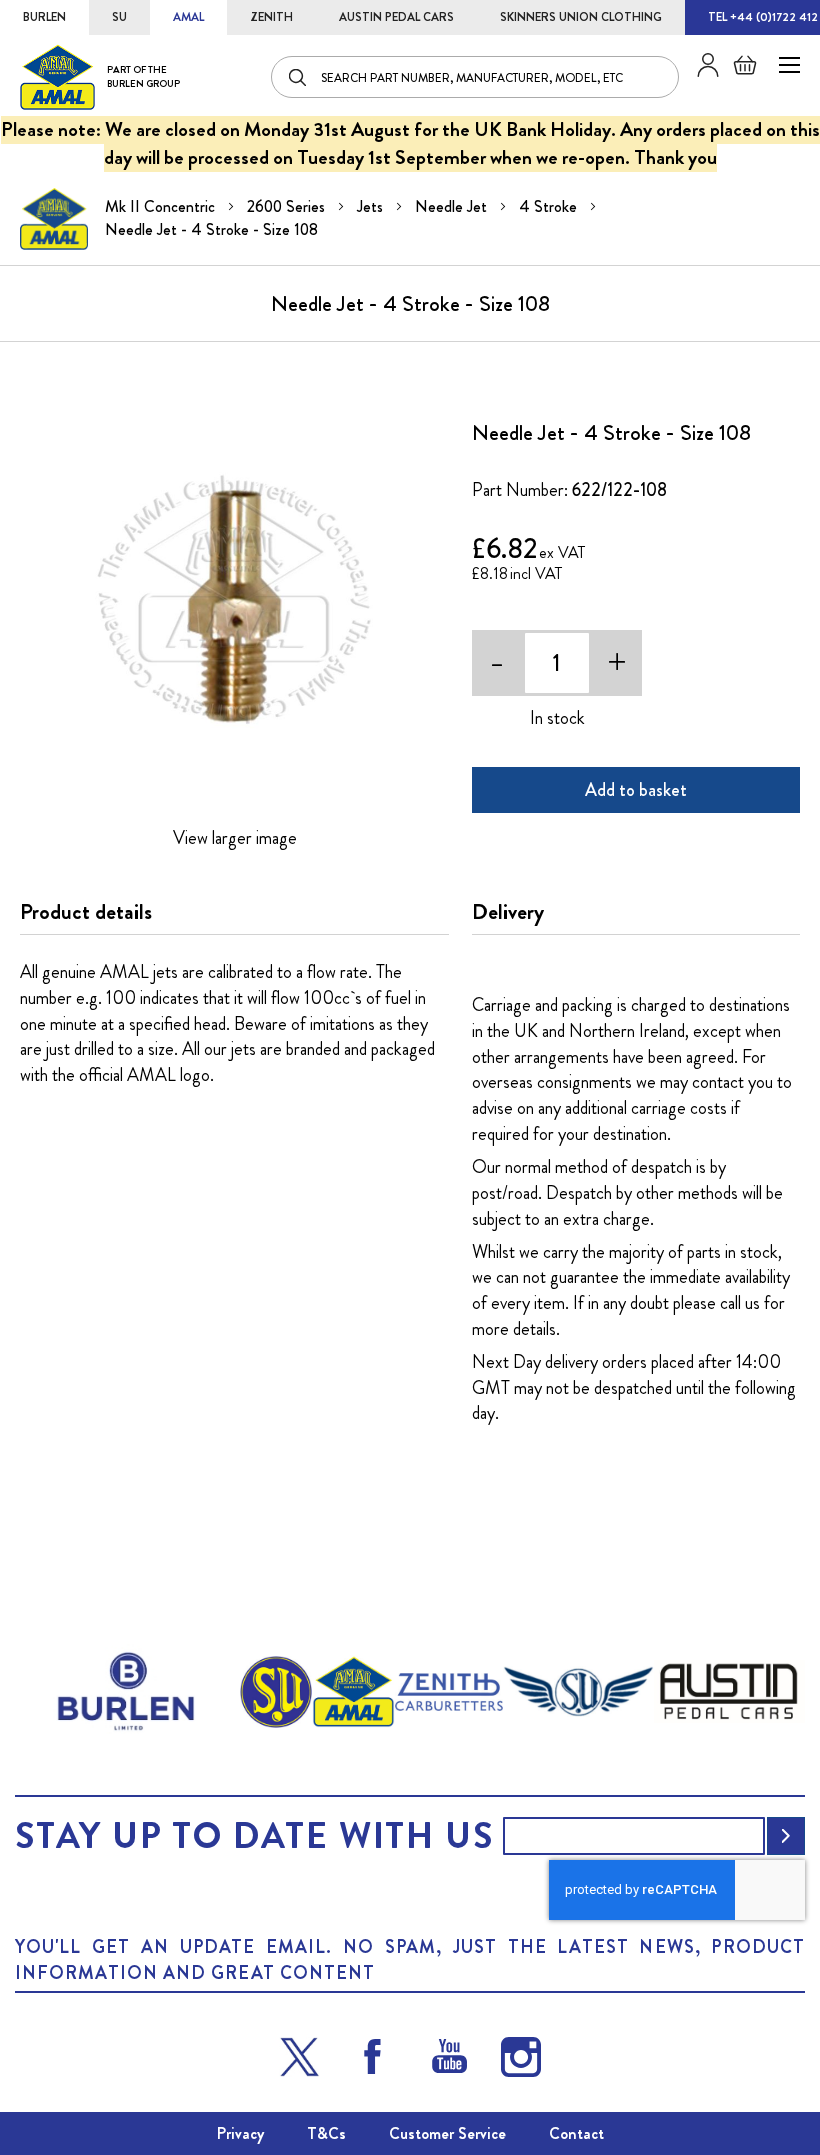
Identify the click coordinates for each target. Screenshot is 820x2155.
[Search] (299, 77)
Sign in (700, 65)
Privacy (240, 2133)
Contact (576, 2133)
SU (119, 17)
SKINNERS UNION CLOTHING (581, 17)
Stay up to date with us (254, 1836)
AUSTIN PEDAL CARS (396, 17)
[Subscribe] (786, 1836)
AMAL (188, 17)
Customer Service (447, 2133)
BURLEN (44, 17)
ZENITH (271, 17)
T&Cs (326, 2133)
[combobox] (475, 77)
